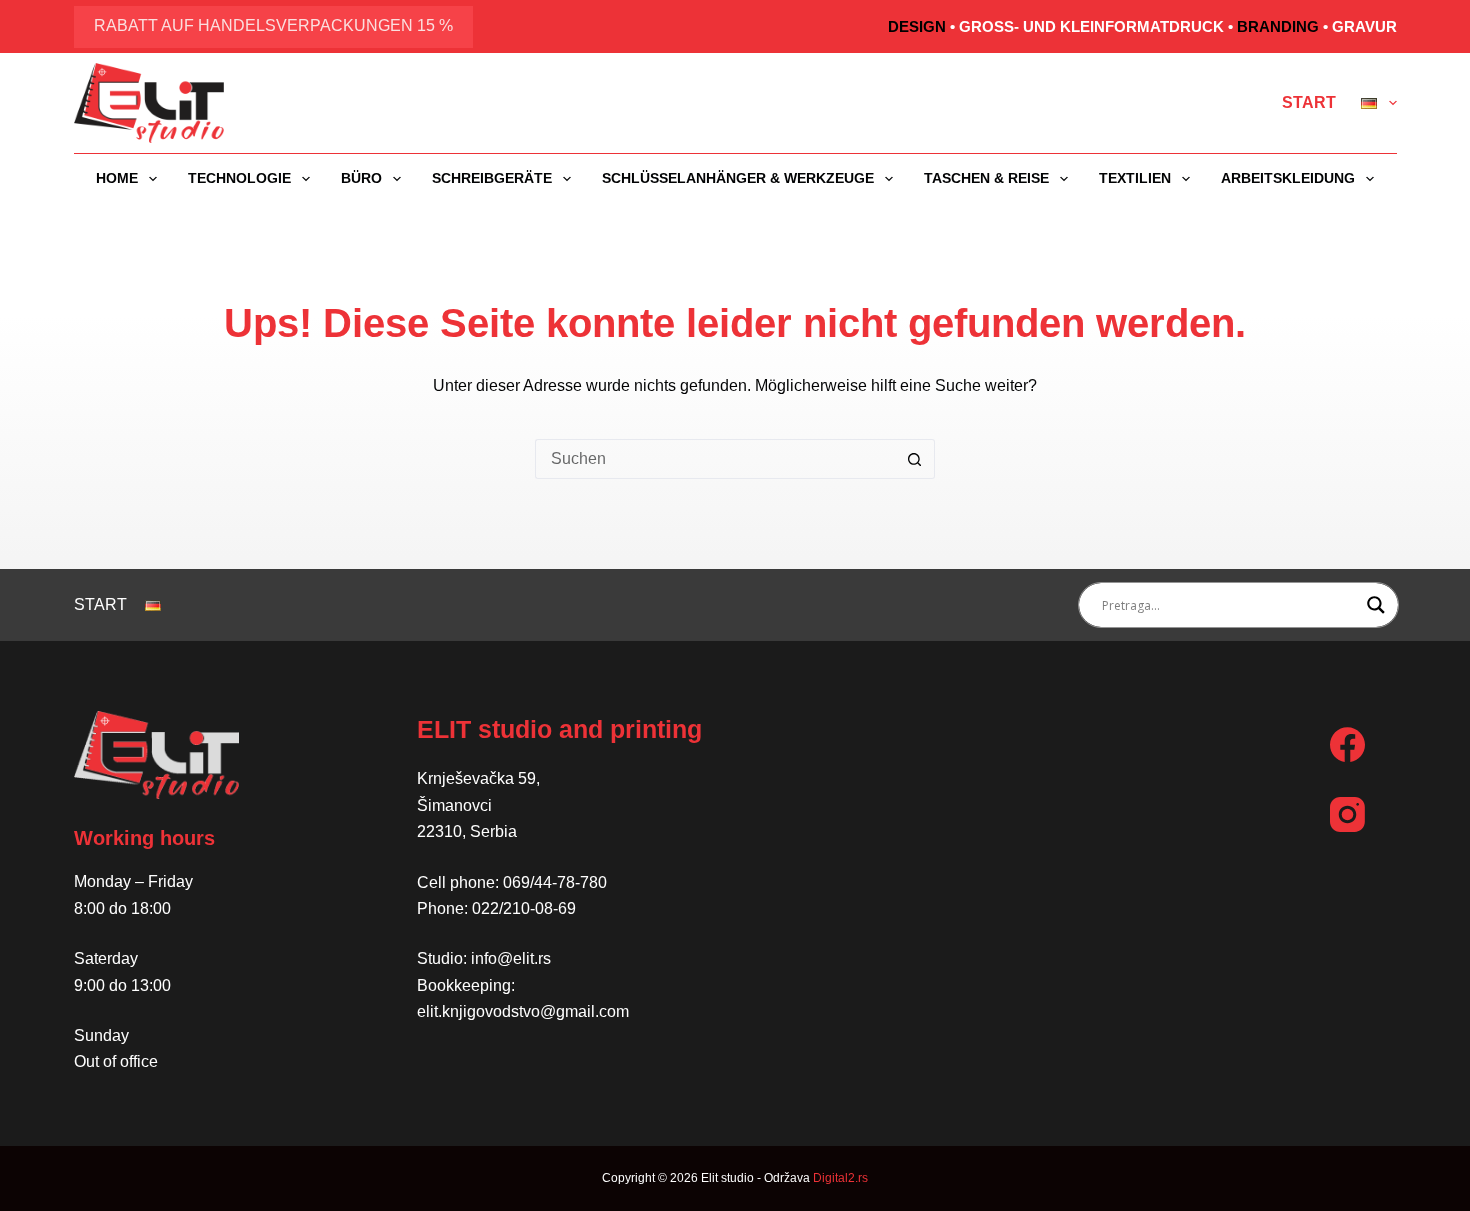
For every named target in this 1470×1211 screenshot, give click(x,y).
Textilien (1135, 178)
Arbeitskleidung (1288, 178)
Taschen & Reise (986, 178)
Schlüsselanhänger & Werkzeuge (738, 178)
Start (1309, 102)
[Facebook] (1347, 744)
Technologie (239, 178)
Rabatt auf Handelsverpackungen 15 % (273, 25)
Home (117, 178)
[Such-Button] (915, 459)
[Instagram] (1347, 814)
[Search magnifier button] (1376, 605)
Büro (361, 178)
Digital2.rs (840, 1178)
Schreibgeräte (492, 178)
